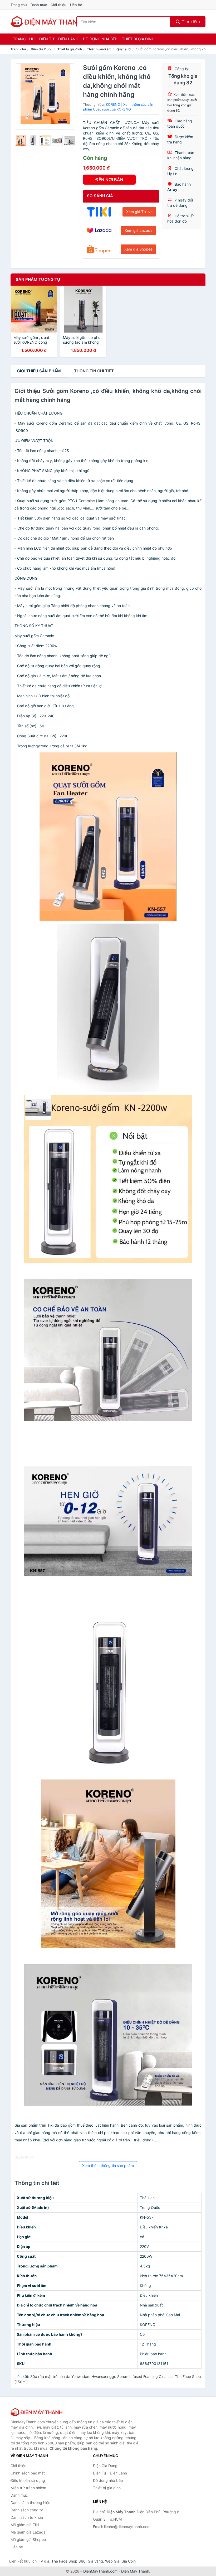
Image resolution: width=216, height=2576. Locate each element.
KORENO (113, 104)
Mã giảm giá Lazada (28, 2532)
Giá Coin (129, 2561)
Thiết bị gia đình (138, 39)
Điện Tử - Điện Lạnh (59, 39)
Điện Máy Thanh (135, 2571)
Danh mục (39, 5)
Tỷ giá (44, 2561)
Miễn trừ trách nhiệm (28, 2488)
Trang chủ (19, 5)
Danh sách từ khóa (27, 2517)
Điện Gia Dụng (42, 49)
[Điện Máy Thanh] (37, 2412)
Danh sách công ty (27, 2510)
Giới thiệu (58, 5)
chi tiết (94, 371)
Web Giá (112, 2561)
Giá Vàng (95, 2561)
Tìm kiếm (190, 22)
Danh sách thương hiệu (30, 2503)
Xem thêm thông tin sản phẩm (108, 2166)
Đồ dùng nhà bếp (100, 39)
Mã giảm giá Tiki (25, 2525)
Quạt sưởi (124, 49)
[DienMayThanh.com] (47, 22)
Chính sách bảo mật (28, 2473)
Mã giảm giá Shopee (28, 2539)
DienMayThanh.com (100, 2571)
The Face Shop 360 (68, 2561)
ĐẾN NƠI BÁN (109, 180)
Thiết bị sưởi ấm (99, 49)
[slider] (20, 141)
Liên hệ (76, 5)
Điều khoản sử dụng (28, 2480)
